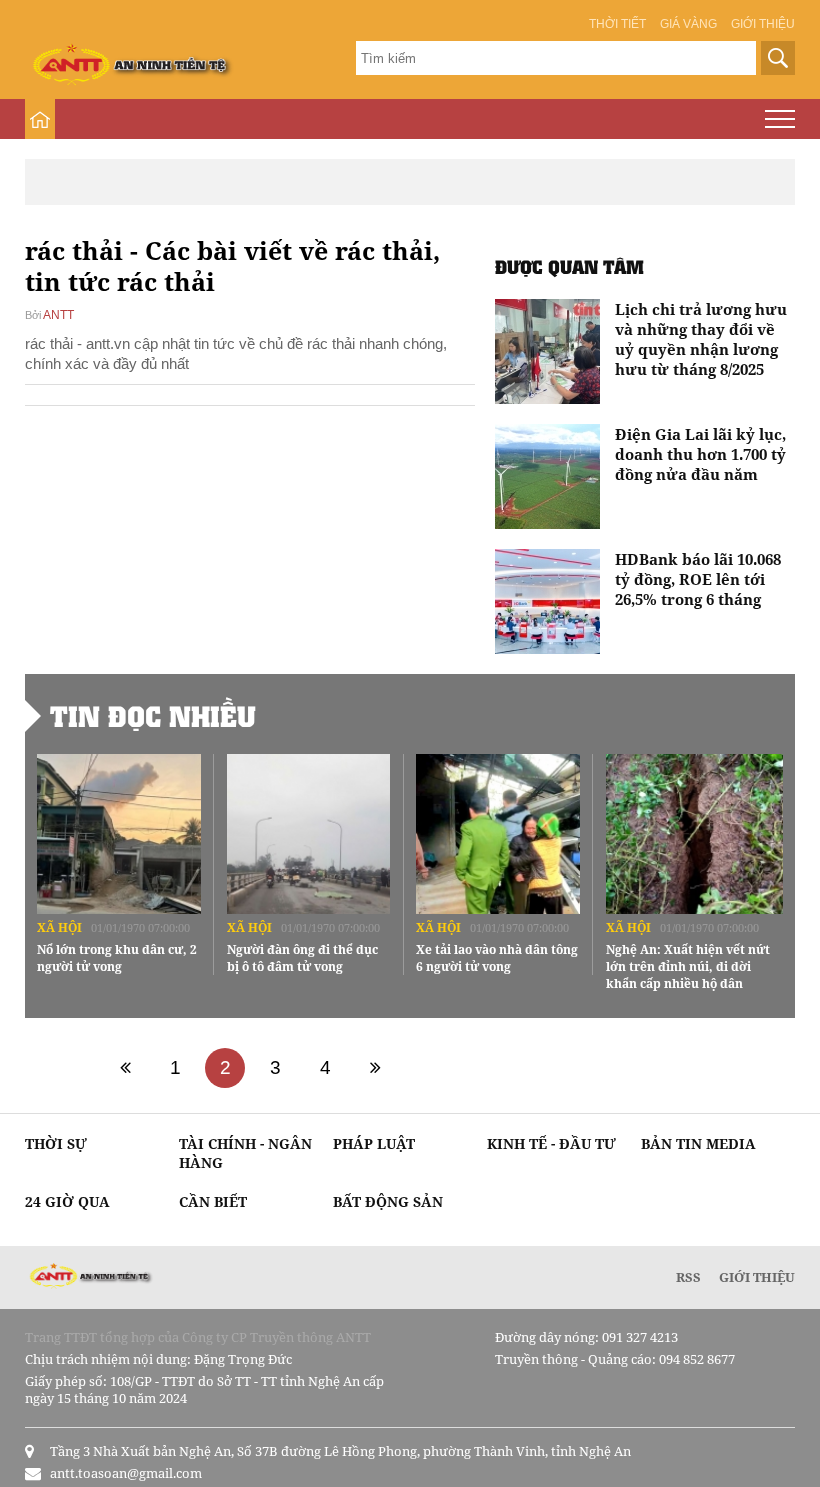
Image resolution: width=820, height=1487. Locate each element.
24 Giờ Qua (67, 1201)
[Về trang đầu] (125, 1068)
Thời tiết (617, 24)
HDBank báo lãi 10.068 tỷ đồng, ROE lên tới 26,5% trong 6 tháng (698, 579)
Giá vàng (688, 24)
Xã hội (59, 927)
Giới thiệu (763, 24)
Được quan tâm (569, 266)
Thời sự (56, 1143)
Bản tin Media (698, 1143)
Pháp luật (374, 1143)
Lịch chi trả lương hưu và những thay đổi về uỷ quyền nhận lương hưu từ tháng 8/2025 (701, 339)
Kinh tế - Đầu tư (551, 1143)
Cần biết (213, 1201)
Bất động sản (388, 1201)
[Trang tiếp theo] (375, 1068)
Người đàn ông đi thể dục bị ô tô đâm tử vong (302, 958)
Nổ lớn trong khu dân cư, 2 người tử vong (117, 958)
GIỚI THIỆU (757, 1277)
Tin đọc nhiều (153, 716)
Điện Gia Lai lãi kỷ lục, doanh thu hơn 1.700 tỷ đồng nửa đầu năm (700, 454)
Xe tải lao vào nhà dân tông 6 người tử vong (497, 958)
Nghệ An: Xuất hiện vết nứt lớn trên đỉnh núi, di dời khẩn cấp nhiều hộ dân (688, 966)
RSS (688, 1277)
